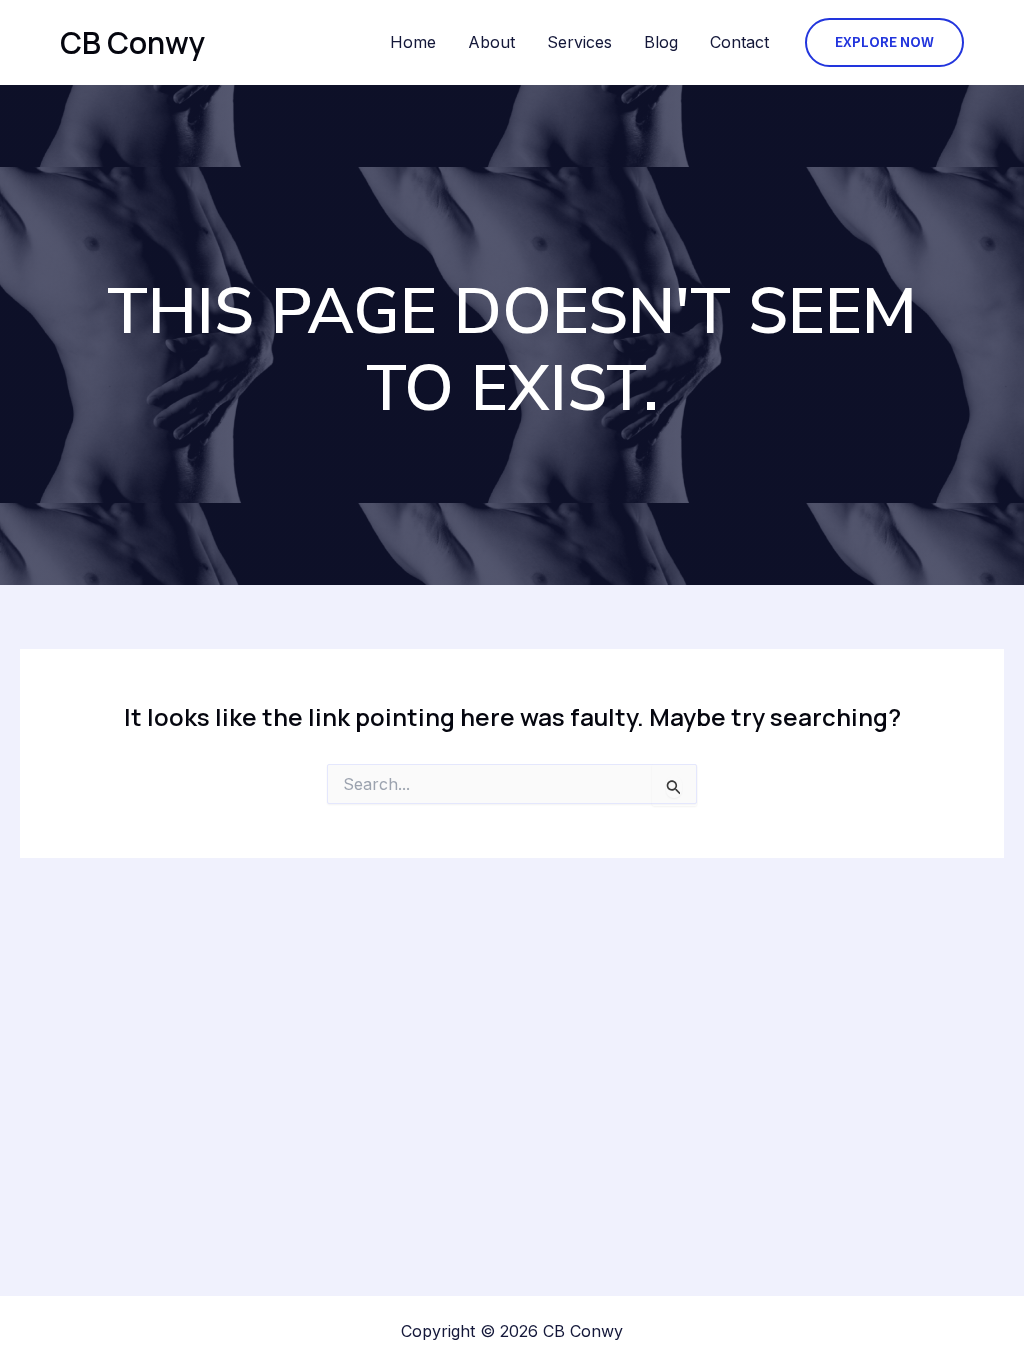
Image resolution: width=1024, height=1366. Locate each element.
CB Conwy (132, 42)
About (491, 42)
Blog (661, 42)
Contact (739, 42)
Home (413, 42)
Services (579, 42)
